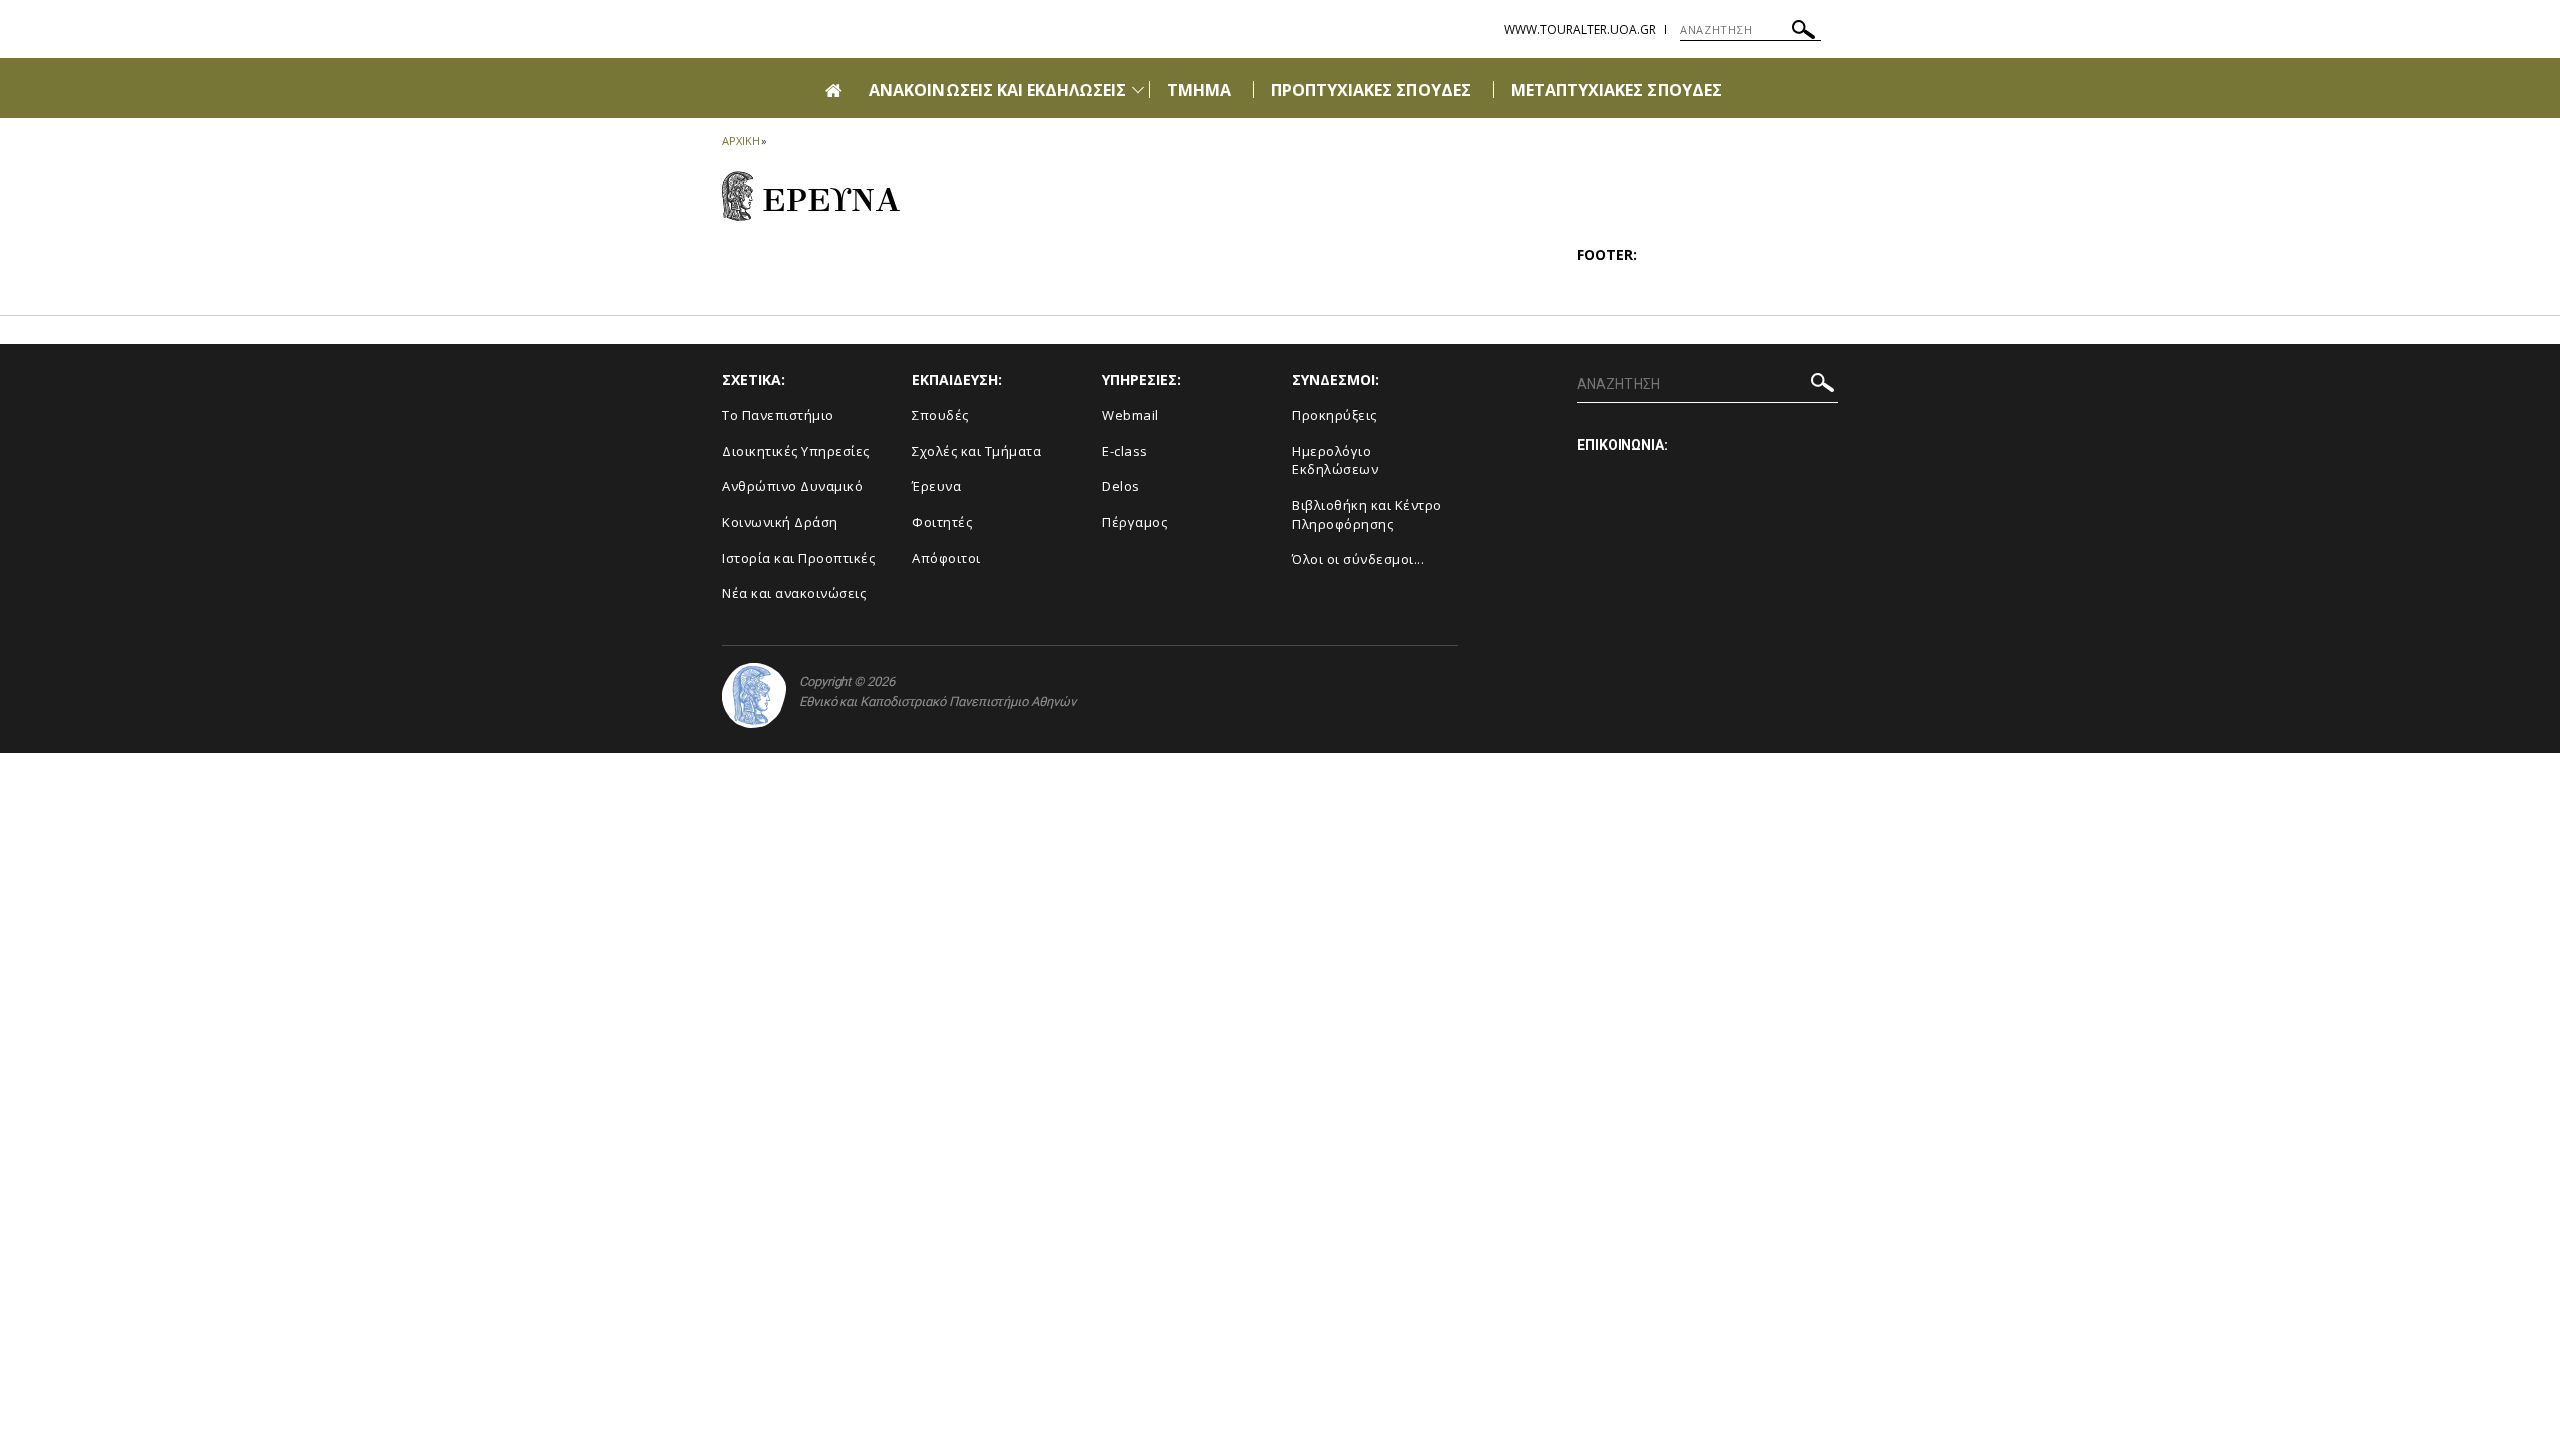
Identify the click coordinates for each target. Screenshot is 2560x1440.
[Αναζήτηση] (1803, 32)
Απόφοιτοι (946, 558)
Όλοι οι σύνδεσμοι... (1358, 559)
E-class (1125, 451)
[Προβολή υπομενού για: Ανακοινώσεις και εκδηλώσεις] (1138, 89)
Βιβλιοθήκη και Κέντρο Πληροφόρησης (1367, 514)
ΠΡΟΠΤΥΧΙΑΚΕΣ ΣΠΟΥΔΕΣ (1371, 90)
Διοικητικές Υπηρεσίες (796, 451)
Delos (1121, 486)
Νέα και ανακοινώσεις (794, 593)
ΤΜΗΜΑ (1199, 90)
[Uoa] (754, 695)
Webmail (1130, 415)
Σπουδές (940, 415)
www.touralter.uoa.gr (1580, 29)
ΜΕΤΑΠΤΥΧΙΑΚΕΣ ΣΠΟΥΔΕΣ (1616, 90)
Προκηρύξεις (1334, 415)
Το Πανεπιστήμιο (778, 415)
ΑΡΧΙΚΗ (740, 140)
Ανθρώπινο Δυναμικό (792, 486)
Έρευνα (936, 486)
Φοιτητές (942, 522)
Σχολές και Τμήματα (976, 451)
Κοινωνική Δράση (780, 522)
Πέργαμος (1134, 522)
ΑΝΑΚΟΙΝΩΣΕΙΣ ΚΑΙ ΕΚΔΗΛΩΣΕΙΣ (997, 90)
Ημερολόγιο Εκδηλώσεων (1335, 460)
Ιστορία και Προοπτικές (798, 558)
